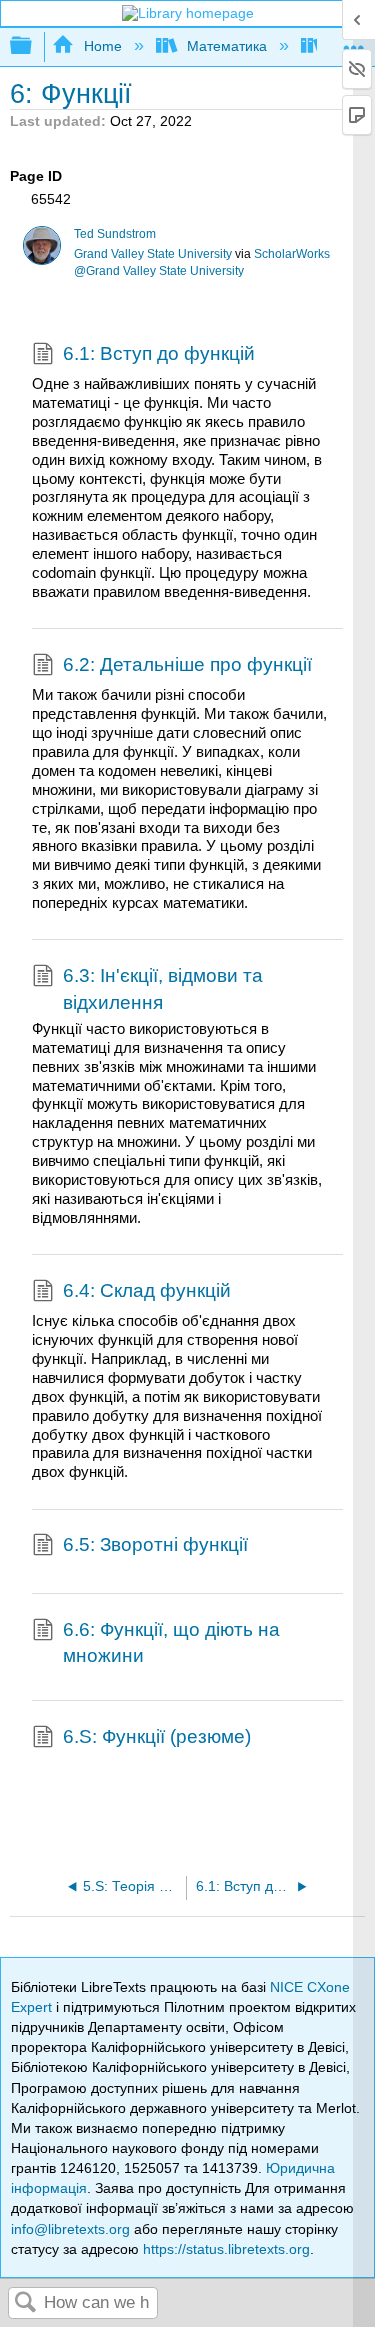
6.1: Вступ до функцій (159, 353)
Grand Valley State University (153, 254)
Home (102, 46)
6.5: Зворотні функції (155, 1544)
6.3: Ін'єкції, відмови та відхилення (163, 988)
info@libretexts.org (70, 2229)
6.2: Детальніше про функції (187, 664)
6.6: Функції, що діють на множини (171, 1642)
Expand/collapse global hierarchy (34, 46)
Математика (227, 46)
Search (26, 2303)
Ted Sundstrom (115, 234)
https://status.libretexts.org (226, 2249)
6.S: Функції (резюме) (157, 1736)
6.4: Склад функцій (147, 1290)
